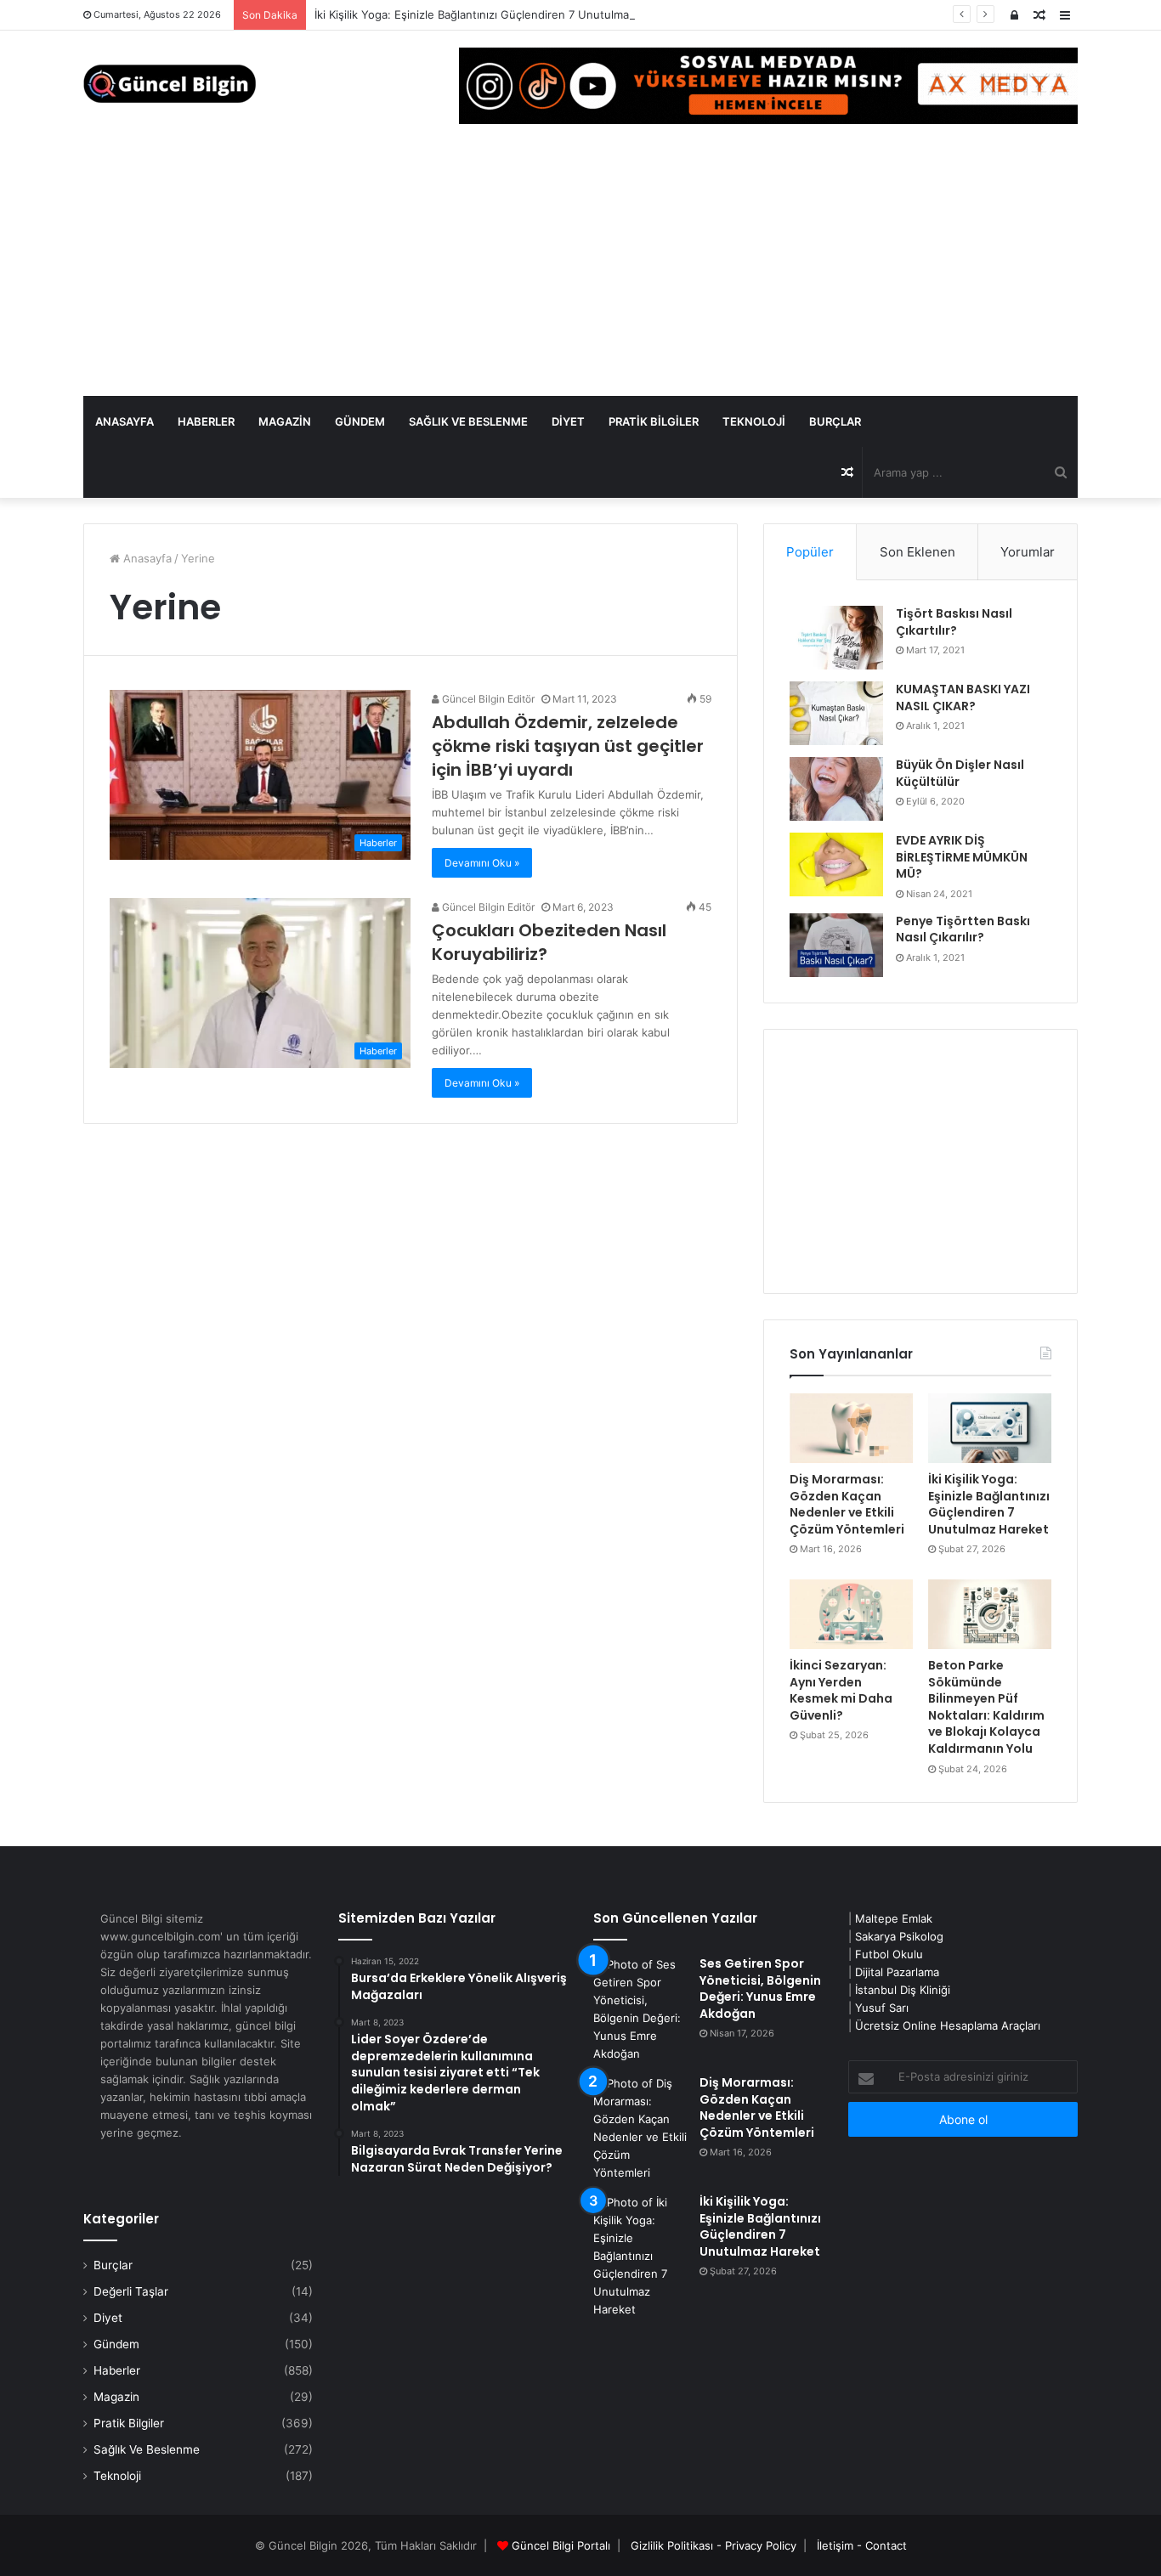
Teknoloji (754, 421)
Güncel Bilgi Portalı (561, 2545)
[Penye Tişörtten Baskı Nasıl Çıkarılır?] (836, 945)
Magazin (285, 421)
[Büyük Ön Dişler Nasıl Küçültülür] (836, 789)
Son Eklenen (917, 552)
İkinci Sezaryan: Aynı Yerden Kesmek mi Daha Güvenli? (841, 1690)
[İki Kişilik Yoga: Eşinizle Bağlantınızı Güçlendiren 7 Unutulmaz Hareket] (990, 1428)
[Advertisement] (580, 268)
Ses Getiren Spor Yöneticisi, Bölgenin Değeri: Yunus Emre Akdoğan (760, 1988)
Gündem (360, 421)
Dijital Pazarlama (897, 1972)
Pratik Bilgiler (654, 421)
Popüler (810, 552)
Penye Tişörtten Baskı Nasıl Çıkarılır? (963, 929)
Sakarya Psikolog (899, 1936)
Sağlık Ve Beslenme (468, 421)
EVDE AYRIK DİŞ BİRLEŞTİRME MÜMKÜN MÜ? (962, 857)
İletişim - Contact (862, 2545)
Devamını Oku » (482, 863)
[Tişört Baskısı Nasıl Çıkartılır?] (836, 638)
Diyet (568, 421)
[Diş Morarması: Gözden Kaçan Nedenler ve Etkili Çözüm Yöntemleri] (851, 1428)
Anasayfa (125, 421)
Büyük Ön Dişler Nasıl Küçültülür (960, 773)
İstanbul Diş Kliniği (903, 1990)
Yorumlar (1028, 552)
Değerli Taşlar (131, 2291)
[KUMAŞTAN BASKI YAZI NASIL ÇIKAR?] (836, 713)
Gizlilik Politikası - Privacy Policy (714, 2545)
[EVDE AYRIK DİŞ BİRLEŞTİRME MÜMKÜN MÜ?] (836, 864)
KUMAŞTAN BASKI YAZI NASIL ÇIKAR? (963, 698)
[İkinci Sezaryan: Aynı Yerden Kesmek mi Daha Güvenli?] (851, 1614)
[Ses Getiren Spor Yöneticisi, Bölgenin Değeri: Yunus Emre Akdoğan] (640, 2009)
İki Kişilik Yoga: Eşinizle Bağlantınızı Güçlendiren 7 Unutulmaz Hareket (498, 14)
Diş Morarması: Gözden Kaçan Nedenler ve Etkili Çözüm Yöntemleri (847, 1504)
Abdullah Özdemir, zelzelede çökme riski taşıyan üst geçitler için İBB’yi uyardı (568, 746)
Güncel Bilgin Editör (487, 699)
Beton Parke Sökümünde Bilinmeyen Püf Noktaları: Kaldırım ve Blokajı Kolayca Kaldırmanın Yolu (986, 1707)
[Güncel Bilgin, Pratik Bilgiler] (170, 84)
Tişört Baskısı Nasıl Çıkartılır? (954, 622)
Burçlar (835, 421)
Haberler (206, 421)
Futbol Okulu (889, 1954)
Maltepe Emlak (894, 1918)
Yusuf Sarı (882, 2008)
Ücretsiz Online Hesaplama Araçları (948, 2025)
